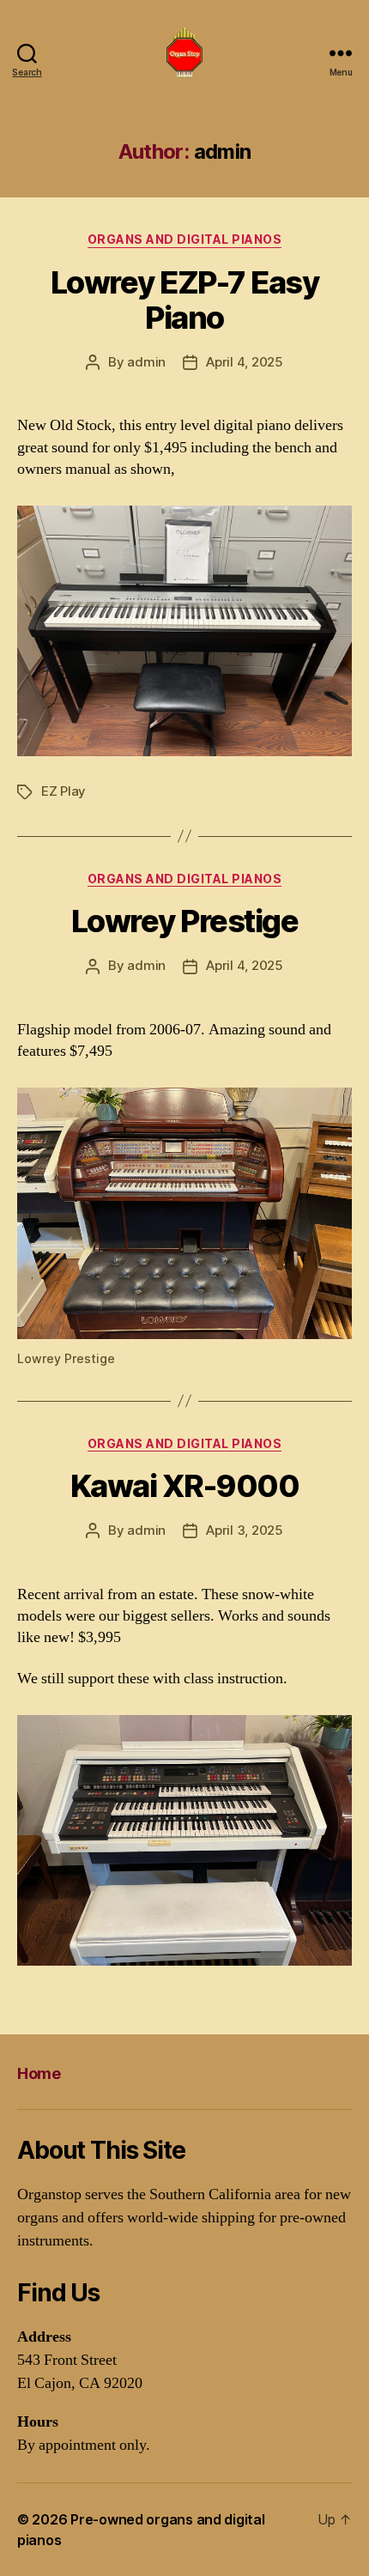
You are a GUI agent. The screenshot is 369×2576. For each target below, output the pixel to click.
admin (146, 362)
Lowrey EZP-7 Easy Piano (185, 300)
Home (39, 2073)
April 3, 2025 (245, 1530)
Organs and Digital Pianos (185, 239)
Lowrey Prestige (185, 921)
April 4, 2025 (245, 362)
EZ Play (64, 791)
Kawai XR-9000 (185, 1486)
